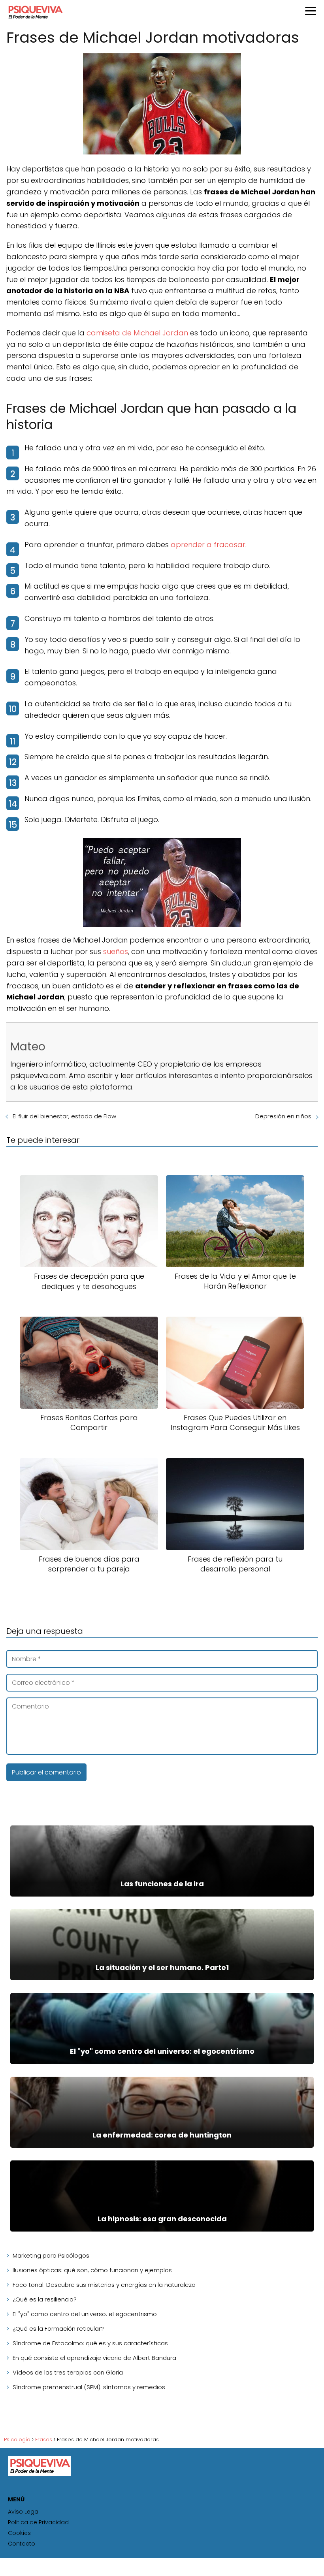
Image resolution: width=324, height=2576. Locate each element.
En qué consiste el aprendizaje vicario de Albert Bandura (94, 2358)
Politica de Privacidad (38, 2522)
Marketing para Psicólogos (51, 2255)
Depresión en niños (283, 1116)
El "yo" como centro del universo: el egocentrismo (85, 2314)
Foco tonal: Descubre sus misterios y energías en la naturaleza (104, 2285)
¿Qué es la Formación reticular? (58, 2329)
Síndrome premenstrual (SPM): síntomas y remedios (89, 2387)
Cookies (19, 2533)
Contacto (22, 2544)
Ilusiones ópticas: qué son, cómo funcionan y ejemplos (92, 2270)
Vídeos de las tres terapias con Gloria (68, 2372)
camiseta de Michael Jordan (137, 333)
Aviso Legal (24, 2512)
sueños (116, 951)
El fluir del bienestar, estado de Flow (64, 1116)
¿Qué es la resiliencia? (45, 2299)
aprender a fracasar (208, 545)
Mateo (28, 1047)
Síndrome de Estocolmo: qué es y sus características (90, 2343)
